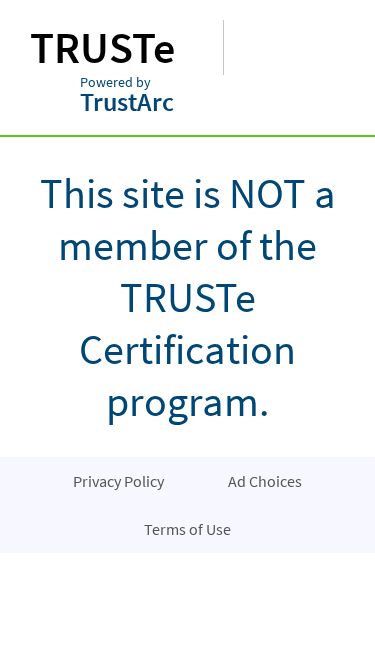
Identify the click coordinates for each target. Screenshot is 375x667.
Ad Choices (265, 481)
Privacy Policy (118, 481)
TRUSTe (102, 47)
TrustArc (127, 96)
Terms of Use (187, 529)
